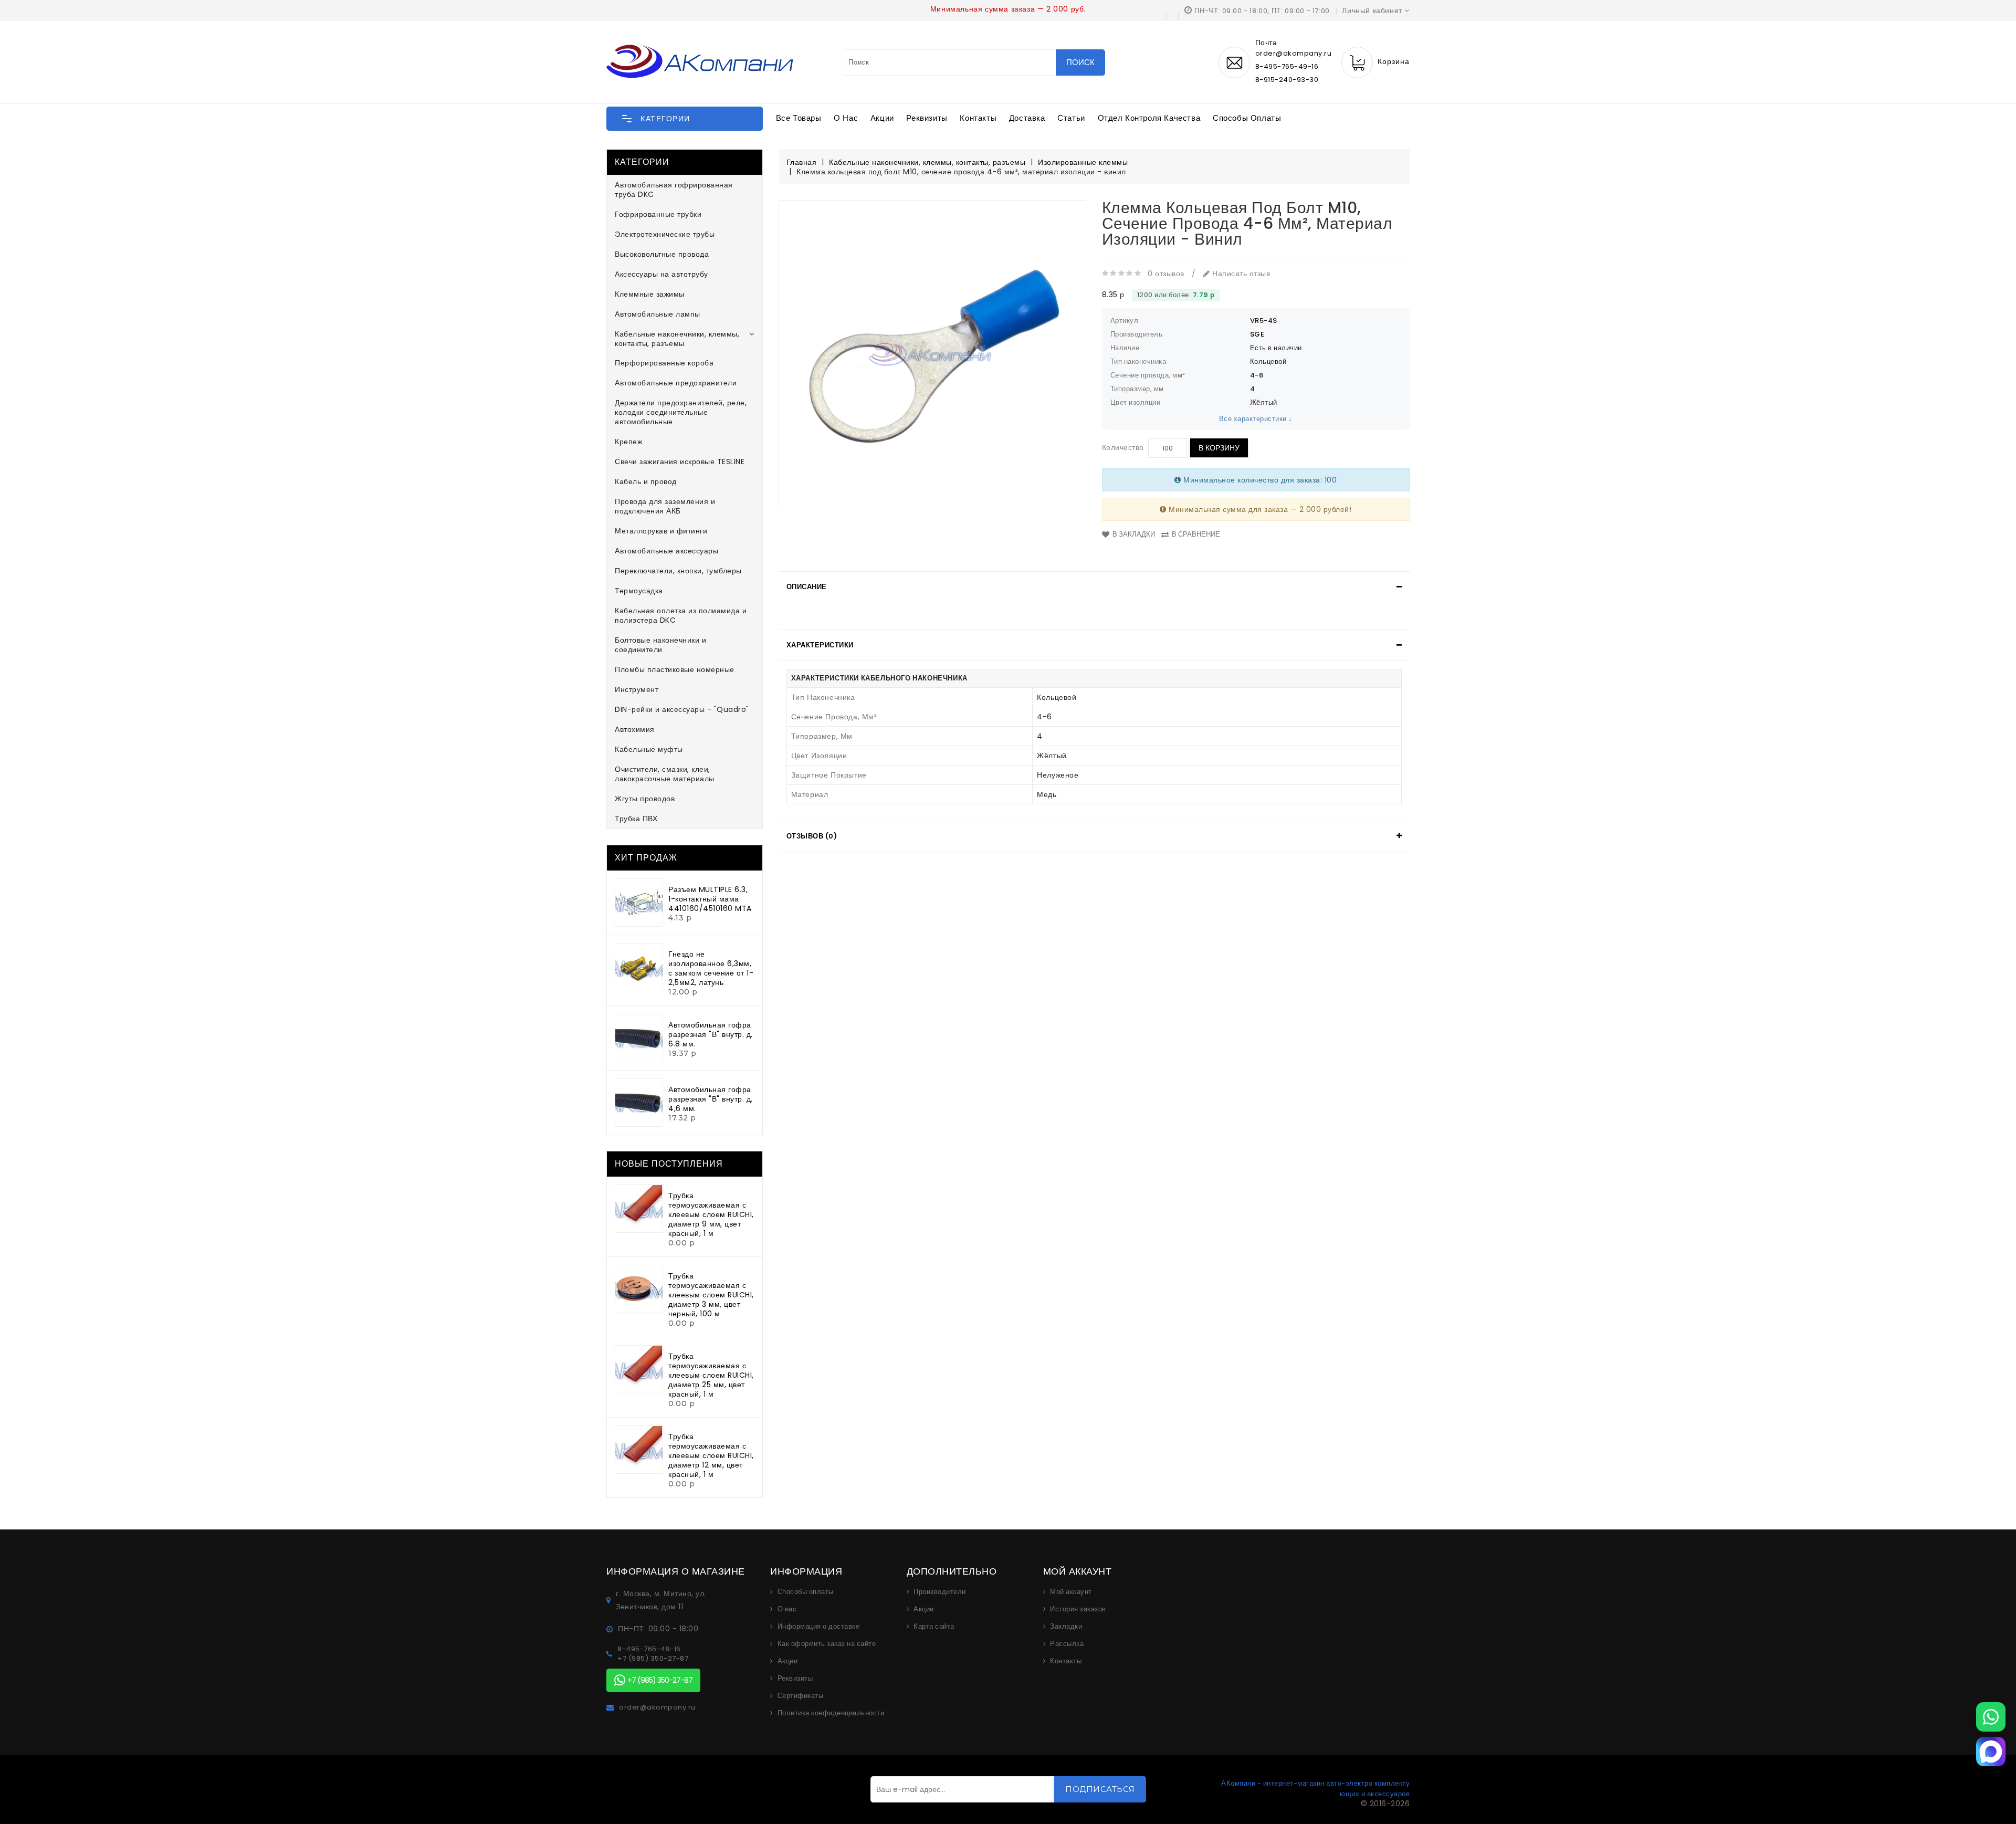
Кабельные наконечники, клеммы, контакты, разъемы (677, 339)
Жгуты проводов (645, 799)
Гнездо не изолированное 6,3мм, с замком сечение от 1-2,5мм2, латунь (711, 968)
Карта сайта (934, 1627)
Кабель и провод (646, 481)
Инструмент (637, 689)
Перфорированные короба (664, 363)
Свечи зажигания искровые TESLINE (680, 462)
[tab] (1094, 587)
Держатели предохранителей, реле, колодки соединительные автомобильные (681, 412)
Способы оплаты (1247, 118)
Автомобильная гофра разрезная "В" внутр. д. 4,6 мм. (711, 1099)
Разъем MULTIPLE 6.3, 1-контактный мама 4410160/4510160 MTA (710, 899)
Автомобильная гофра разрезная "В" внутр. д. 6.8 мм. (711, 1034)
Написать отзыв (1240, 274)
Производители (940, 1592)
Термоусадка (639, 591)
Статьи (1071, 118)
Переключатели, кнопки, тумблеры (678, 571)
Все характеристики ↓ (1256, 419)
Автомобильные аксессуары (666, 551)
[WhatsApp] (1991, 1717)
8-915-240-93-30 (1287, 80)
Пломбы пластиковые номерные (675, 669)
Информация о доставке (819, 1627)
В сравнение (1196, 534)
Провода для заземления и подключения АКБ (665, 506)
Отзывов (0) (812, 836)
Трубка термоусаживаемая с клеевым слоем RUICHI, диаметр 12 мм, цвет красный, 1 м (711, 1455)
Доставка (1027, 118)
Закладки (1066, 1627)
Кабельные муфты (649, 749)
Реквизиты (927, 118)
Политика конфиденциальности (831, 1713)
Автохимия (635, 729)
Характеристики (820, 645)
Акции (882, 118)
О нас (846, 118)
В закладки (1134, 534)
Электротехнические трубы (665, 234)
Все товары (799, 118)
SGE (1257, 334)
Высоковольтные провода (662, 254)
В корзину (1219, 448)
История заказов (1078, 1609)
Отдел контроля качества (1149, 118)
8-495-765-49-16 (1287, 66)
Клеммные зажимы (650, 294)
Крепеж (628, 442)
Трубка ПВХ (636, 819)
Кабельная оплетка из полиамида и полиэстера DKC (681, 615)
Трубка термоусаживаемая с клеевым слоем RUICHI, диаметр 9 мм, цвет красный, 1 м (711, 1214)
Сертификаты (801, 1696)
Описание (807, 587)
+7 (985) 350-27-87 (653, 1659)
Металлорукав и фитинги (661, 531)
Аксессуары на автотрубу (661, 274)
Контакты (978, 118)
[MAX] (1991, 1752)
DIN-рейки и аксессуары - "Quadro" (682, 709)
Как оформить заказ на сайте (827, 1644)
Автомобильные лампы (658, 314)
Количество (1123, 447)
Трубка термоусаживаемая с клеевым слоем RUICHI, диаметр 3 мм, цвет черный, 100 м (711, 1295)
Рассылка (1067, 1644)
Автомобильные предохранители (676, 383)
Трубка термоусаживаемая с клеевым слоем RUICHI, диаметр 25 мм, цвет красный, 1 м (711, 1375)
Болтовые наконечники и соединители (660, 645)
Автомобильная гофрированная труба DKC (674, 190)
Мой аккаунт (1071, 1592)
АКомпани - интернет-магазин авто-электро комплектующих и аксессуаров (1315, 1789)
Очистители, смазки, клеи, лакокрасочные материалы (665, 774)
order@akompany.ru (657, 1707)
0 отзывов (1166, 274)
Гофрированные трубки (658, 214)
